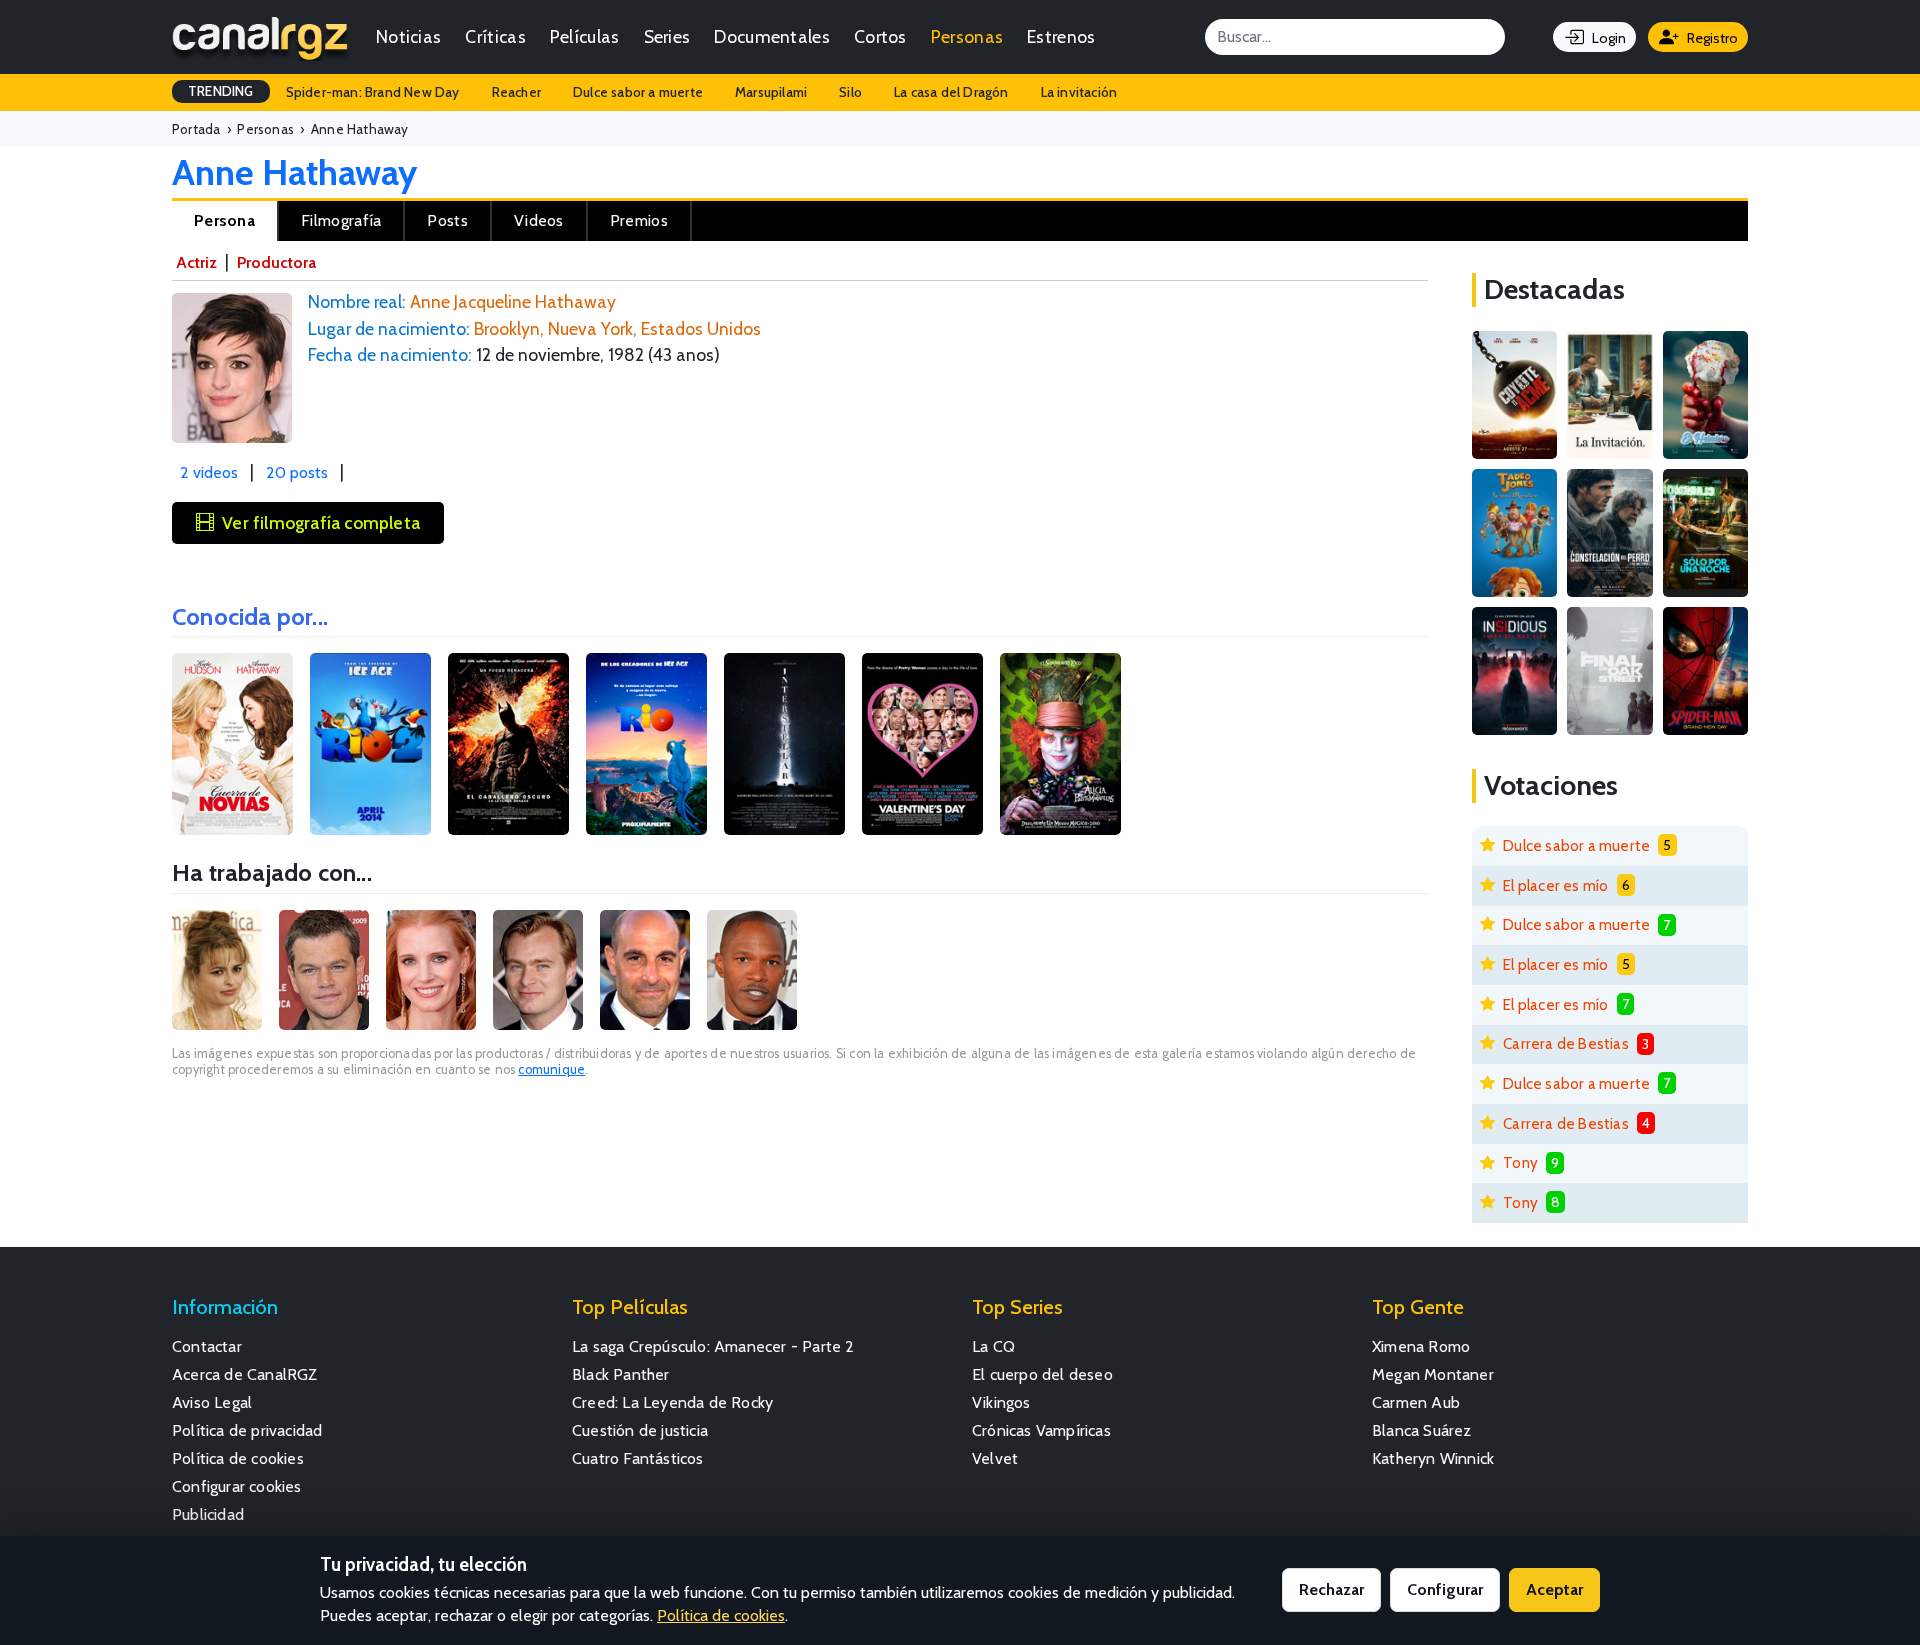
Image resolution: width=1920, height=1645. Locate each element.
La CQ (993, 1346)
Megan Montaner (1433, 1374)
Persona (224, 220)
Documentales (772, 36)
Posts (447, 220)
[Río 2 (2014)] (370, 744)
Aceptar (1554, 1589)
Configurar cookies (237, 1486)
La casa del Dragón (951, 92)
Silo (850, 92)
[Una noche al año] (1705, 533)
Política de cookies (238, 1458)
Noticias (408, 36)
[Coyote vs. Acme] (1514, 395)
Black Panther (621, 1374)
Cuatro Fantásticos (638, 1458)
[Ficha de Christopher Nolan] (538, 970)
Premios (639, 220)
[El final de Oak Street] (1609, 671)
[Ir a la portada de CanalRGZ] (260, 37)
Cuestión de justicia (640, 1430)
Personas (967, 36)
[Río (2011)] (646, 744)
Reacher (516, 92)
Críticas (495, 36)
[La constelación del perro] (1609, 533)
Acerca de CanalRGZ (245, 1374)
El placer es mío (1555, 885)
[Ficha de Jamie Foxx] (752, 970)
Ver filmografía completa (321, 522)
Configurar (1445, 1589)
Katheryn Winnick (1433, 1458)
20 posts (297, 472)
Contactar (207, 1346)
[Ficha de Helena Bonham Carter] (217, 970)
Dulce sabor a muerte (638, 92)
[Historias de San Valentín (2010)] (922, 744)
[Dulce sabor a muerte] (1705, 395)
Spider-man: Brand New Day (373, 92)
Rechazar (1331, 1589)
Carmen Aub (1416, 1402)
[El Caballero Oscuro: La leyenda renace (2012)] (508, 744)
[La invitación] (1609, 395)
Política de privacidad (247, 1430)
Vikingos (1001, 1402)
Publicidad (208, 1514)
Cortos (880, 36)
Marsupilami (771, 92)
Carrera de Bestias (1566, 1043)
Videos (539, 220)
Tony (1520, 1162)
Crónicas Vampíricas (1041, 1430)
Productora (276, 262)
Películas (585, 36)
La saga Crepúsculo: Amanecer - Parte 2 (713, 1346)
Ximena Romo (1421, 1346)
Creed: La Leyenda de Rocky (672, 1402)
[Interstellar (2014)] (784, 744)
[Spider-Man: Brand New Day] (1705, 671)
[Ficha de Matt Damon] (324, 970)
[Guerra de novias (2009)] (232, 744)
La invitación (1079, 92)
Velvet (995, 1458)
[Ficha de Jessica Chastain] (431, 970)
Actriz (196, 262)
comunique (551, 1069)
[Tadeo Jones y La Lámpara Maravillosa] (1514, 533)
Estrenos (1061, 36)
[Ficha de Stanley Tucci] (645, 970)
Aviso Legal (212, 1402)
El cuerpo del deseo (1042, 1374)
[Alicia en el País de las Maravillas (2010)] (1060, 744)
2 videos (209, 472)
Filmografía (341, 220)
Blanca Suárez (1422, 1430)
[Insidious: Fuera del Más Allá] (1514, 671)
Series (667, 36)
